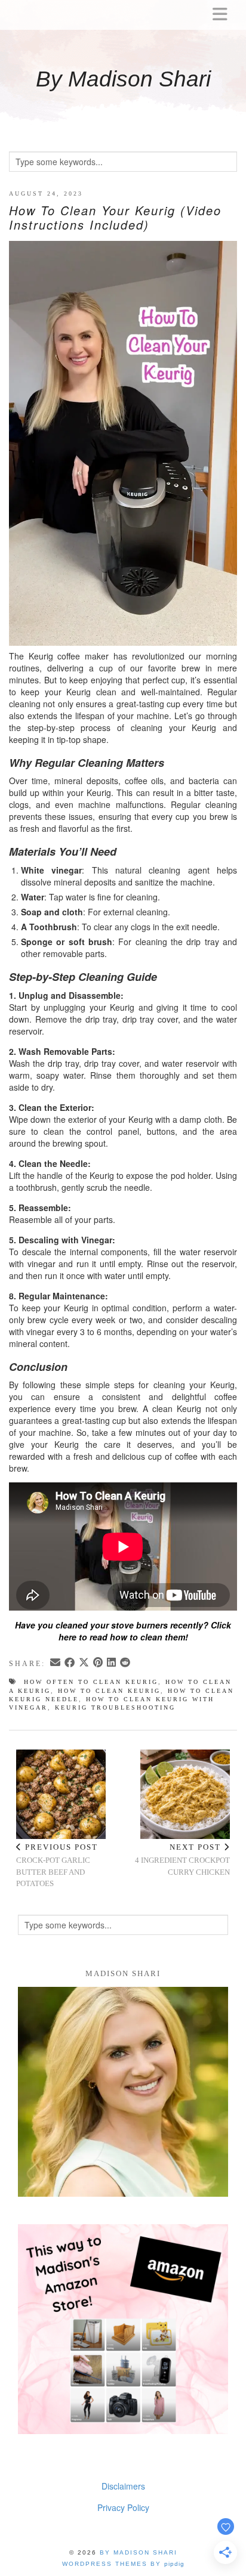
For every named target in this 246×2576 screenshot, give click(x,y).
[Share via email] (56, 1663)
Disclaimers (123, 2486)
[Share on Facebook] (70, 1663)
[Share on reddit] (126, 1663)
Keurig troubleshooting (115, 1707)
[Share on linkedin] (112, 1663)
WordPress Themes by (123, 2564)
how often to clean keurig (91, 1682)
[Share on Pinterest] (99, 1663)
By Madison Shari (123, 79)
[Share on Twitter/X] (85, 1663)
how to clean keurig (109, 1691)
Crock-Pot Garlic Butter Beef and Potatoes (57, 1866)
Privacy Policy (123, 2507)
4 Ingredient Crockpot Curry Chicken (182, 1860)
